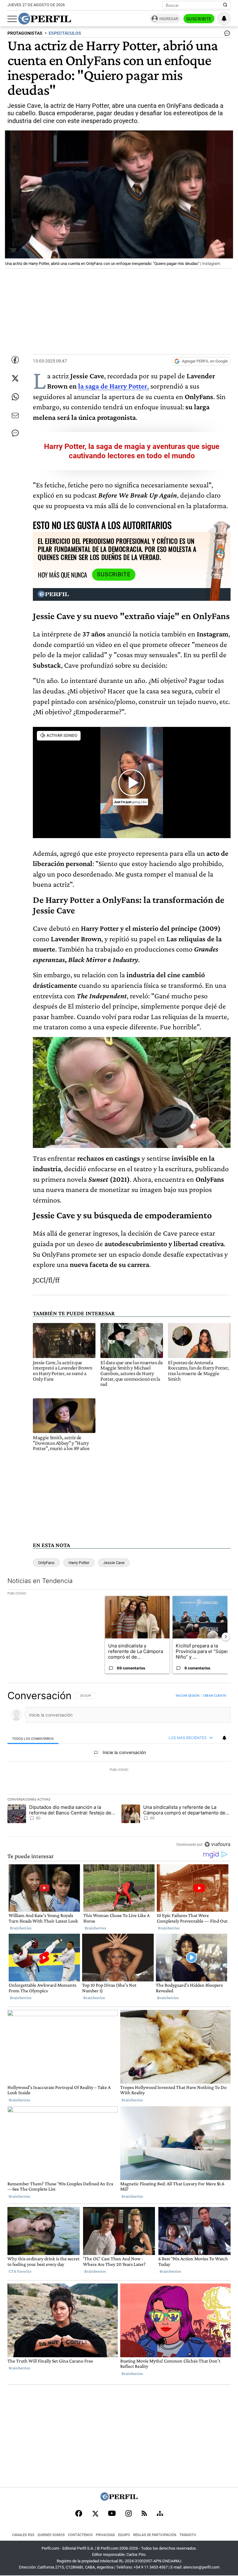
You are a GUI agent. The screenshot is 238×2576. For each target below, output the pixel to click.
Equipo (124, 2535)
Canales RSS (23, 2535)
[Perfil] (119, 2499)
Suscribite (199, 19)
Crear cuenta (215, 1695)
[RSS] (144, 2514)
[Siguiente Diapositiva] (226, 1637)
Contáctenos (80, 2535)
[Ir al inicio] (45, 19)
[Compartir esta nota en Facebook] (15, 360)
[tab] (33, 1738)
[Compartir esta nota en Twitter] (15, 378)
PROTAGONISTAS (25, 33)
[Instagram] (129, 2514)
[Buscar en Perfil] (225, 5)
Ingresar (169, 19)
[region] (119, 1770)
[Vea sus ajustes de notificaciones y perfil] (224, 19)
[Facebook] (79, 2514)
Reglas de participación (155, 2535)
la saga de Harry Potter (113, 386)
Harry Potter (79, 1563)
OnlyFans (46, 1563)
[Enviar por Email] (15, 415)
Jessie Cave (114, 1563)
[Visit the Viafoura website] (217, 1844)
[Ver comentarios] (226, 35)
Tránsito (188, 2535)
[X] (95, 2514)
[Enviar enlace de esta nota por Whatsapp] (15, 397)
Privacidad (105, 2535)
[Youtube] (112, 2514)
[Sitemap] (160, 2514)
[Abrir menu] (12, 19)
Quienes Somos (51, 2535)
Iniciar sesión (188, 1695)
